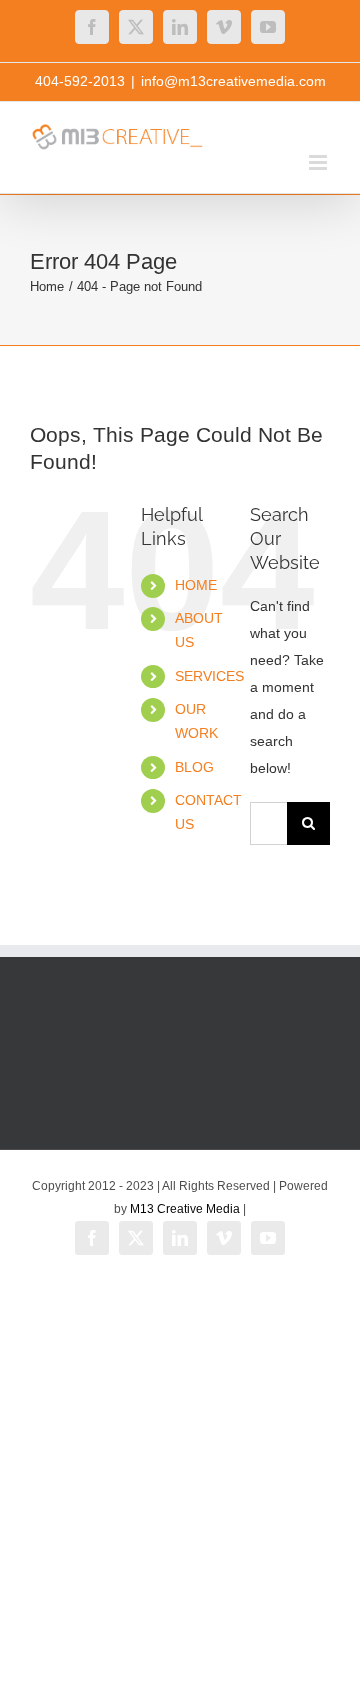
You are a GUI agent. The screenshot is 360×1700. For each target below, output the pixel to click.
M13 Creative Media (185, 1209)
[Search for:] (268, 822)
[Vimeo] (224, 27)
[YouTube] (268, 27)
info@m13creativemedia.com (233, 81)
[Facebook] (92, 27)
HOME (196, 585)
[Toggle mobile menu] (319, 162)
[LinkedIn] (180, 27)
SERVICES (209, 676)
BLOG (194, 767)
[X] (136, 27)
